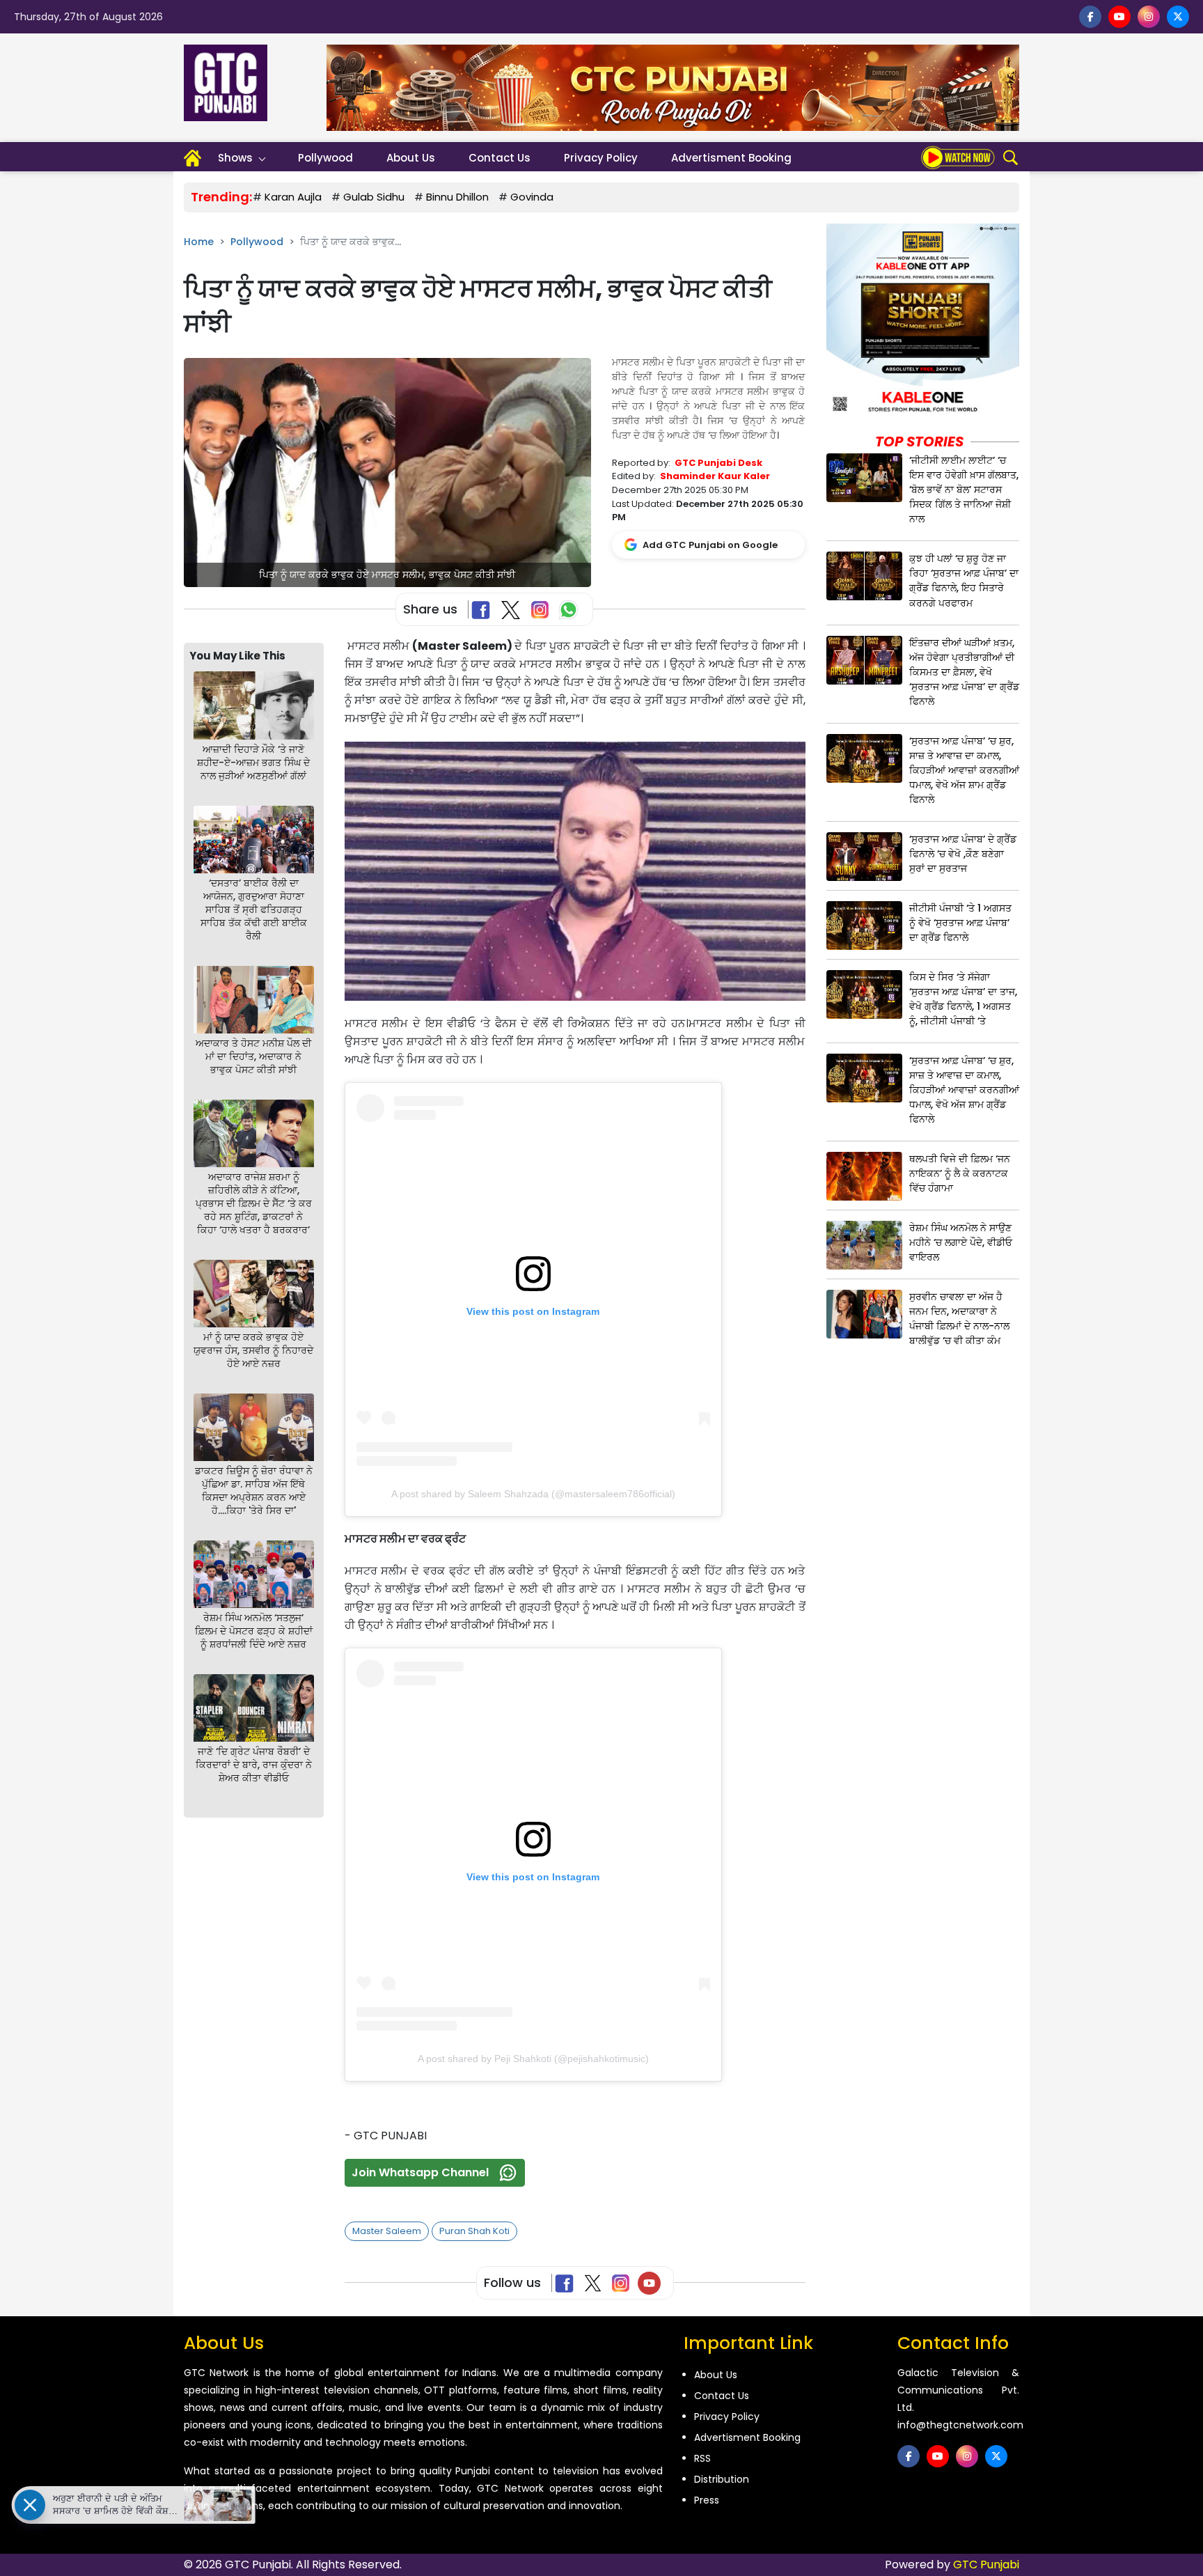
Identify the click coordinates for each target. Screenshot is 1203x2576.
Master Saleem (387, 2231)
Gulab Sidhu (374, 197)
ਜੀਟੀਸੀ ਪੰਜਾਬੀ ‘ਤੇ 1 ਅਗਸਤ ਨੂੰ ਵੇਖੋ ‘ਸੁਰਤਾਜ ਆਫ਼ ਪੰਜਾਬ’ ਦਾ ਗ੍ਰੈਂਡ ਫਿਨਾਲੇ (960, 923)
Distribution (722, 2479)
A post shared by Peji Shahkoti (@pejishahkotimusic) (533, 2059)
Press (707, 2500)
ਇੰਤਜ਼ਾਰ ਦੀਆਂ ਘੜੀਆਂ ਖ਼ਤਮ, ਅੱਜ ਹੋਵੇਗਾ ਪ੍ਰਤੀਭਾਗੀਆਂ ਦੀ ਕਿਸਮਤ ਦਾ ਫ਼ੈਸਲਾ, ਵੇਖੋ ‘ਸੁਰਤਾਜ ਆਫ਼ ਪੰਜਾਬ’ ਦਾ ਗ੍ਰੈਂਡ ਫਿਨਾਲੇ (964, 672)
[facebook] (1090, 17)
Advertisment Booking (731, 158)
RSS (702, 2458)
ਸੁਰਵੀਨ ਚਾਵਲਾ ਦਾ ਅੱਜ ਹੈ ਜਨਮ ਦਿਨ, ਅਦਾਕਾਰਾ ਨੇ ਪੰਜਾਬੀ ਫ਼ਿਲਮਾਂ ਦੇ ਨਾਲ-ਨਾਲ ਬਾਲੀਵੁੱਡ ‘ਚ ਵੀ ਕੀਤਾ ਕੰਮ (959, 1319)
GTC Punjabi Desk (718, 463)
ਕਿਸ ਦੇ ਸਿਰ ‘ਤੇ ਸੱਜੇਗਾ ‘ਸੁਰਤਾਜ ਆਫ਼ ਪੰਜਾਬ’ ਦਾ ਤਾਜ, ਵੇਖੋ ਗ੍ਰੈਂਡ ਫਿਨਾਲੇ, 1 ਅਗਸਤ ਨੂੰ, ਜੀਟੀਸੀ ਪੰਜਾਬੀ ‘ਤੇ (963, 999)
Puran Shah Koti (474, 2231)
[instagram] (1149, 17)
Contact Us (500, 158)
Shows (235, 158)
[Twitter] (596, 2283)
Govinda (532, 197)
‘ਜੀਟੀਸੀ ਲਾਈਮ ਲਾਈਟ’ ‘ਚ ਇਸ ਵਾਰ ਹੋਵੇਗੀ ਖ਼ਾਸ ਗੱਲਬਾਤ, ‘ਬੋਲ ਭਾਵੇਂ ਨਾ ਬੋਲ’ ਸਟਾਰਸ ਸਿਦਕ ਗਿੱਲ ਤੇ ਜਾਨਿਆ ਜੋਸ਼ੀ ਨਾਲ (964, 490)
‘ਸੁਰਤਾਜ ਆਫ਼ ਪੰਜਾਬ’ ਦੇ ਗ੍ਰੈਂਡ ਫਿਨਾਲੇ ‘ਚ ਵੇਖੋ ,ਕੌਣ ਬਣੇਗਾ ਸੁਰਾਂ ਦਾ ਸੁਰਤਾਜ (963, 854)
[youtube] (1119, 17)
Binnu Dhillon (457, 197)
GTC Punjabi (986, 2565)
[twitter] (1178, 17)
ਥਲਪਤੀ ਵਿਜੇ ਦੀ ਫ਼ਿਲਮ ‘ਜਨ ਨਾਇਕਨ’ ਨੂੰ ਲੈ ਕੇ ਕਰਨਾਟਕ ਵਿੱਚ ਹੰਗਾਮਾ (960, 1173)
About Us (411, 158)
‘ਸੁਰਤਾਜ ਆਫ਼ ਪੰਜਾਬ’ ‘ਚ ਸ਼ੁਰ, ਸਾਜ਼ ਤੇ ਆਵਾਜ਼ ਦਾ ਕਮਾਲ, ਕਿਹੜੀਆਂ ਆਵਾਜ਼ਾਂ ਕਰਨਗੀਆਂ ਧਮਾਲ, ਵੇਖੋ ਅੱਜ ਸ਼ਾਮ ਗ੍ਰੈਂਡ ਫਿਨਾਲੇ (964, 770)
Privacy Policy (601, 158)
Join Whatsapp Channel (420, 2172)
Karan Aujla (293, 197)
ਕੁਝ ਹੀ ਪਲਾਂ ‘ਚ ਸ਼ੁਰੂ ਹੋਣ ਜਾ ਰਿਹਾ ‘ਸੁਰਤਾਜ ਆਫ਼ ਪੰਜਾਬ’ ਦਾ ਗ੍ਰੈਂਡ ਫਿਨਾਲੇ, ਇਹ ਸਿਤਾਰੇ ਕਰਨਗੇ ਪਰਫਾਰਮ (964, 580)
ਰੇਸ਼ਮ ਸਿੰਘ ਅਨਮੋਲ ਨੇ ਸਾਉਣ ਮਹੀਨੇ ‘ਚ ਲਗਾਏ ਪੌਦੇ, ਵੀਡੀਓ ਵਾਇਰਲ (961, 1242)
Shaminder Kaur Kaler (715, 476)
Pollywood (325, 158)
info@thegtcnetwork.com (960, 2425)
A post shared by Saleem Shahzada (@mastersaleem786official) (533, 1494)
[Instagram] (623, 2283)
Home (199, 242)
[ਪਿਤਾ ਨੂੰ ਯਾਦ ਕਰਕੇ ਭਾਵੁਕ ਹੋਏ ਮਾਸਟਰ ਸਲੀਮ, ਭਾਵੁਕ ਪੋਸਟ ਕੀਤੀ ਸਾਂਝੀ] (387, 472)
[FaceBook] (483, 610)
